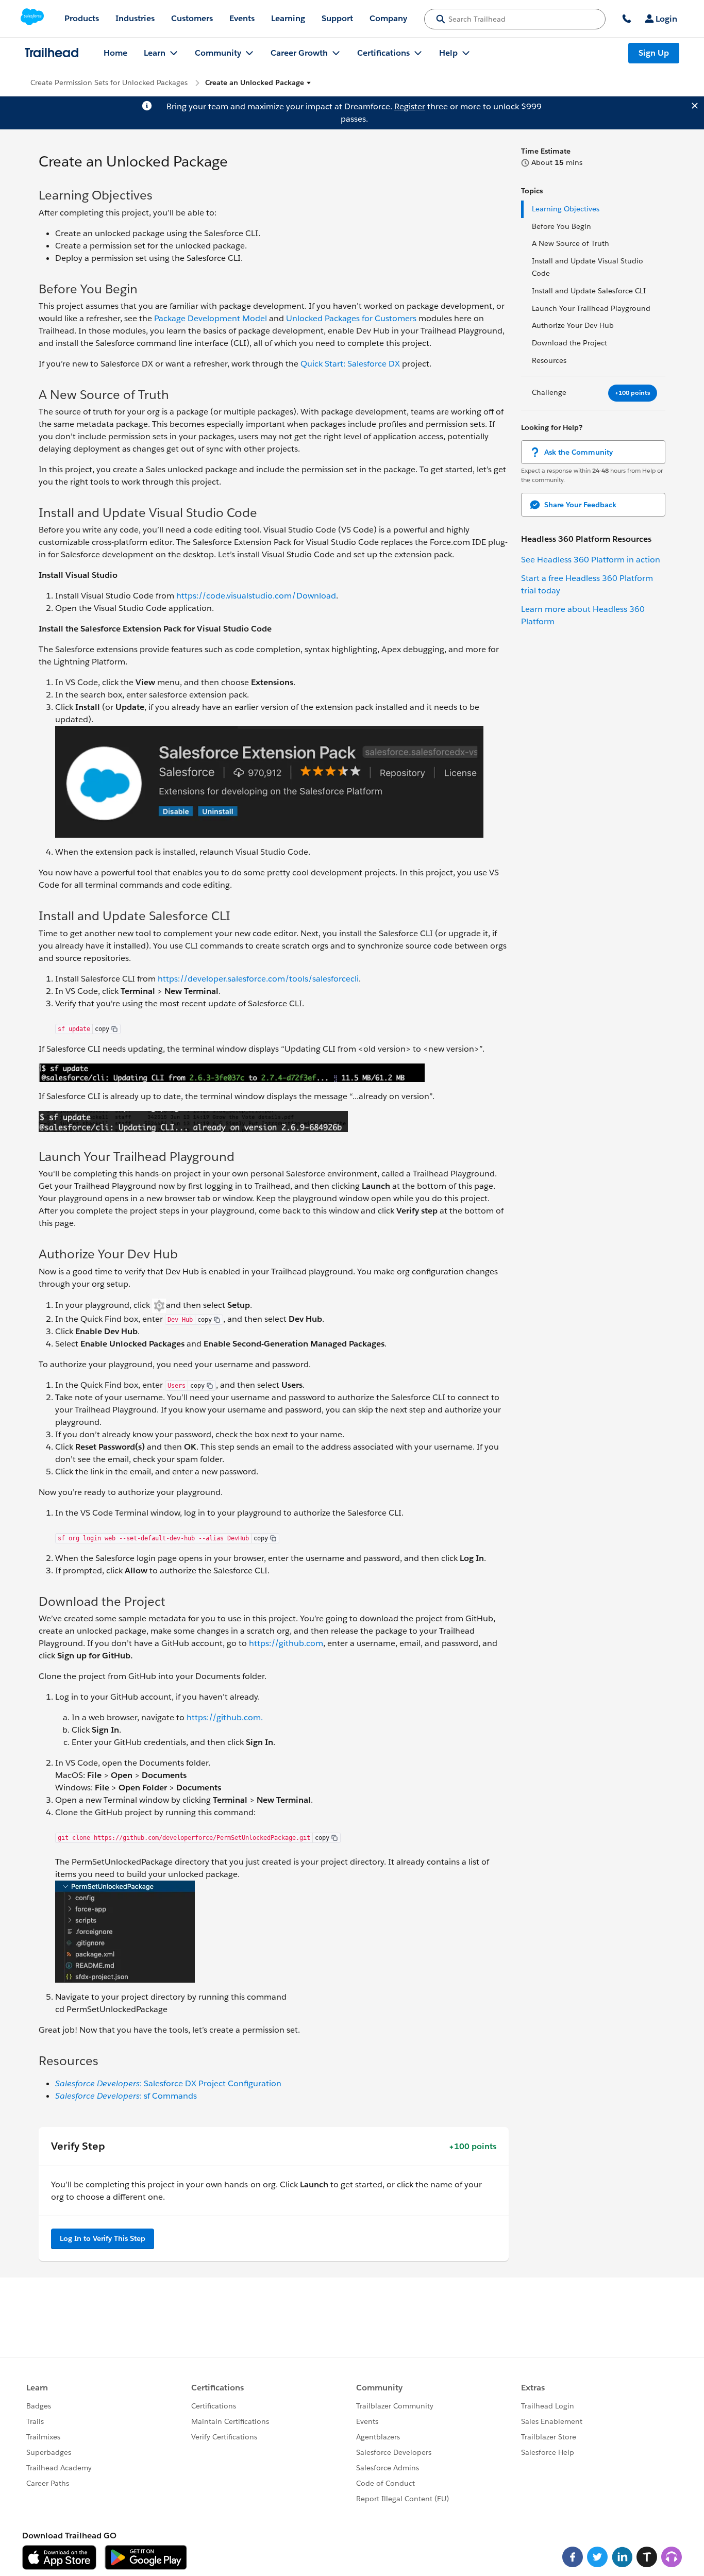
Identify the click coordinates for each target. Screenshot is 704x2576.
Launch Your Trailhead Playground (591, 308)
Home (115, 53)
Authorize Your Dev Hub (573, 325)
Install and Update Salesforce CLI (589, 291)
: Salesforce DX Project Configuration (168, 2083)
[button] (258, 83)
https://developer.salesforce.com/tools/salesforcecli (258, 979)
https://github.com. (225, 1717)
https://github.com (286, 1643)
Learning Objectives (566, 209)
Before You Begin (561, 226)
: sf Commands (126, 2096)
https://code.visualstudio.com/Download (256, 596)
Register (410, 106)
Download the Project (569, 343)
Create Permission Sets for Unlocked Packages (109, 82)
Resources (549, 360)
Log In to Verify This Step (103, 2238)
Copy (102, 1029)
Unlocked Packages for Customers (351, 318)
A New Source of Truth (571, 243)
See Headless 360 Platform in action (591, 560)
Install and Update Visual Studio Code (588, 267)
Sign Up (654, 53)
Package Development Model (211, 318)
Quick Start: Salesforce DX (350, 364)
